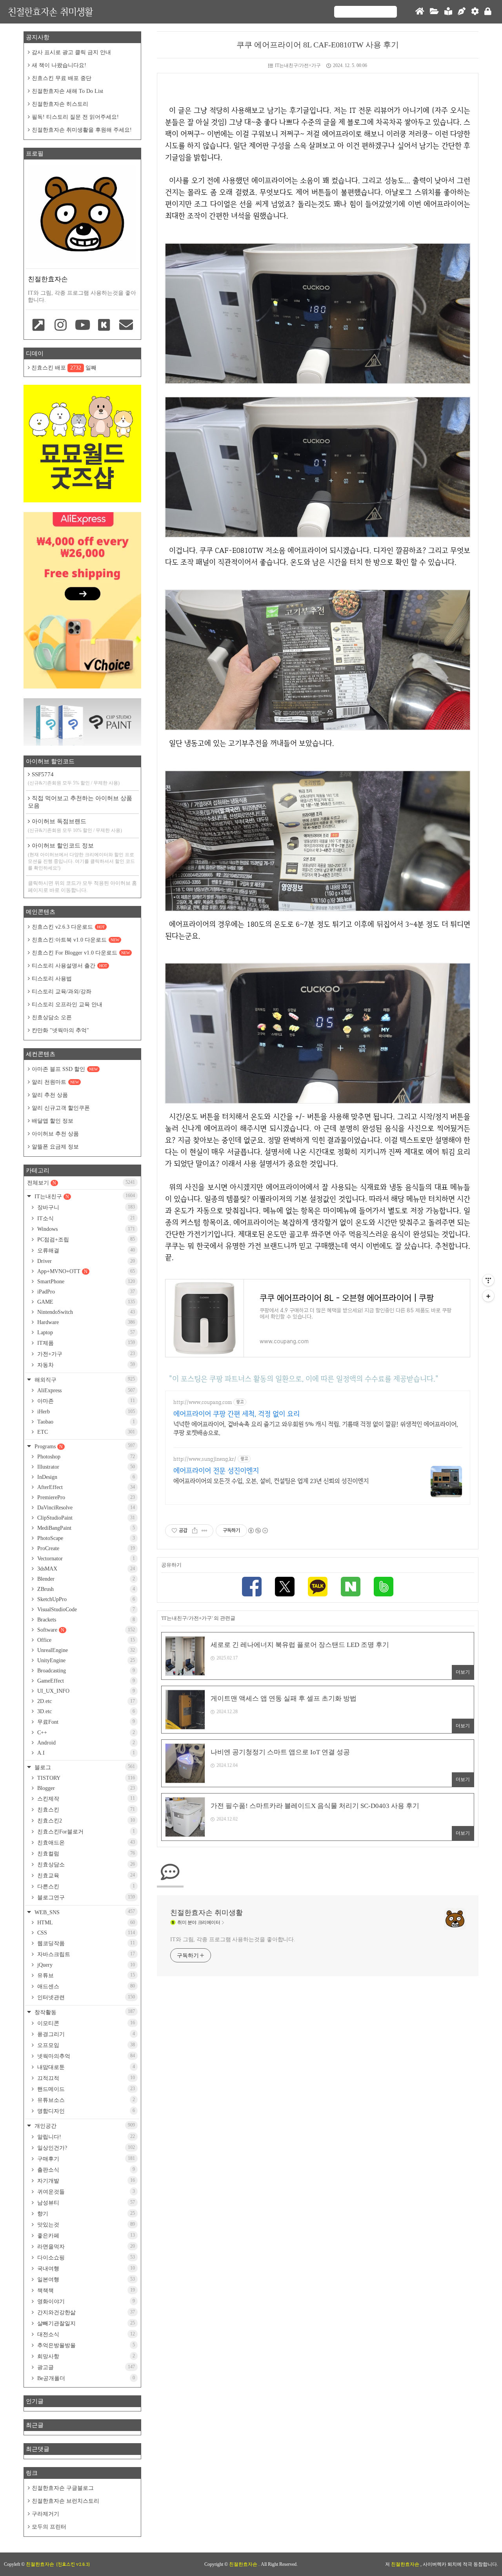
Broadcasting (85, 1671)
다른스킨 (85, 1886)
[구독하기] (488, 1296)
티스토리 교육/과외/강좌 (62, 992)
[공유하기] (195, 1531)
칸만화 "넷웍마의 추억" (60, 1030)
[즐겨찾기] (39, 326)
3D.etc (85, 1711)
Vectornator (85, 1559)
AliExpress (85, 1390)
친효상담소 (85, 1864)
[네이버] (351, 1588)
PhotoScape (85, 1538)
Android (85, 1743)
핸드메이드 (85, 2089)
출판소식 (85, 2170)
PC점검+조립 (85, 1239)
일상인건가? (85, 2148)
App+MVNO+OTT (85, 1271)
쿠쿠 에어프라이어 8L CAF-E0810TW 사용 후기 (318, 45)
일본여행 (85, 2279)
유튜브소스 (85, 2100)
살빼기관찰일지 (85, 2323)
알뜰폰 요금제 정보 (55, 1147)
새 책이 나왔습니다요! (59, 65)
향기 (85, 2214)
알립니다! (85, 2137)
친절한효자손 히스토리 (60, 104)
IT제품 (85, 1343)
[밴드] (384, 1588)
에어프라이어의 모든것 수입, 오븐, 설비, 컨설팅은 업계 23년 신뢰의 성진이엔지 (271, 1481)
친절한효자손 (244, 2564)
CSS (85, 1933)
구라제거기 (45, 2514)
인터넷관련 (85, 1997)
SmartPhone (85, 1282)
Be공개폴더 (85, 2378)
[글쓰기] (462, 12)
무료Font (85, 1722)
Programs (84, 1446)
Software (85, 1630)
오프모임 (85, 2045)
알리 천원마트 (55, 1082)
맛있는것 (85, 2225)
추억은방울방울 (85, 2345)
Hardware (85, 1322)
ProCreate (85, 1548)
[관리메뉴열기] (488, 1280)
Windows (85, 1229)
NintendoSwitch (85, 1312)
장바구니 (85, 1207)
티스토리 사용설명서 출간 (69, 966)
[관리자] (475, 12)
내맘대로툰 (85, 2067)
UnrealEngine (85, 1650)
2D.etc (85, 1701)
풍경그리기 (85, 2034)
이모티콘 (85, 2023)
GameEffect (85, 1681)
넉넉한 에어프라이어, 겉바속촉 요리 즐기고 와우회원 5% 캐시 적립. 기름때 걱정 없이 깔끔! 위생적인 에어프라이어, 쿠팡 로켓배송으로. (316, 1428)
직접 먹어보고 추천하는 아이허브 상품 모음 (80, 802)
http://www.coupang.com (203, 1402)
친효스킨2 (85, 1821)
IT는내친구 (84, 1196)
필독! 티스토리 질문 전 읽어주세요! (75, 117)
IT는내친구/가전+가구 (298, 65)
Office (85, 1640)
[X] (285, 1588)
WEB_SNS (84, 1912)
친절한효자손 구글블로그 (63, 2488)
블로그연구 (85, 1897)
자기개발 (85, 2181)
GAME (85, 1302)
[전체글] (434, 12)
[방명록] (448, 12)
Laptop (85, 1332)
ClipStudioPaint (85, 1518)
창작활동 (84, 2012)
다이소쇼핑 (85, 2257)
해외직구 (84, 1379)
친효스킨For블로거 (85, 1831)
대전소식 (85, 2334)
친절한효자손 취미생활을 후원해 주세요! (82, 130)
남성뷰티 (85, 2203)
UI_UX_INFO (85, 1691)
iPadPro (85, 1292)
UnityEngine (85, 1660)
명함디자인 (85, 2111)
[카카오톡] (318, 1588)
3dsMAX (85, 1569)
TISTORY (85, 1778)
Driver (85, 1261)
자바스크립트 (85, 1954)
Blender (85, 1579)
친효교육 (85, 1875)
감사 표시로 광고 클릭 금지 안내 (71, 52)
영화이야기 (85, 2301)
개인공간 (84, 2126)
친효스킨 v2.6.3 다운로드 (68, 927)
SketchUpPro (85, 1599)
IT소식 (85, 1218)
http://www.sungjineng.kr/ (205, 1459)
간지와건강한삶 (85, 2312)
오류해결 (85, 1250)
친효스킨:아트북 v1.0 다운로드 (75, 940)
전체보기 (81, 1183)
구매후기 (85, 2159)
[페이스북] (252, 1588)
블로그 (84, 1767)
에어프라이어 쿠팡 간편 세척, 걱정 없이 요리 (236, 1414)
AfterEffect (85, 1487)
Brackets (85, 1620)
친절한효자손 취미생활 (50, 12)
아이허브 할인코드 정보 (81, 857)
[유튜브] (82, 326)
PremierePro (85, 1497)
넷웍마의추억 (85, 2056)
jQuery (85, 1965)
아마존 (85, 1401)
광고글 (85, 2367)
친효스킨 (85, 1810)
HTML (85, 1923)
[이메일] (126, 326)
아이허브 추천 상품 (55, 1134)
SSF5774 (74, 778)
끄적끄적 (85, 2078)
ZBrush (85, 1589)
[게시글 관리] (205, 1531)
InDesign (85, 1477)
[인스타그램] (61, 326)
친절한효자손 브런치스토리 (65, 2501)
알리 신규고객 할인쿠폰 (61, 1108)
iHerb (85, 1412)
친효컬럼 (85, 1853)
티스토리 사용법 (52, 979)
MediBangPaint (85, 1528)
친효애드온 (85, 1842)
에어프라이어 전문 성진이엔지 (216, 1470)
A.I (85, 1753)
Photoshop (85, 1457)
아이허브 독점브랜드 (75, 826)
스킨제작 (85, 1799)
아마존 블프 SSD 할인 (65, 1069)
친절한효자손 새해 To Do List (67, 91)
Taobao (85, 1422)
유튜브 (85, 1975)
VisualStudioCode (85, 1610)
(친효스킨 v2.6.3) (73, 2564)
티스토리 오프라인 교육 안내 (67, 1004)
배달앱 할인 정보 (53, 1121)
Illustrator (85, 1467)
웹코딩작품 (85, 1943)
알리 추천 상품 (50, 1095)
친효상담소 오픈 (52, 1017)
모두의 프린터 (49, 2527)
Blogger (85, 1788)
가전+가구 (85, 1354)
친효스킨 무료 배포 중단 (62, 78)
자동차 (85, 1365)
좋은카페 (85, 2235)
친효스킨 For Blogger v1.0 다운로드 (81, 953)
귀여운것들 (85, 2192)
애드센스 (85, 1986)
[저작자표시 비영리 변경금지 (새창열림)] (258, 1531)
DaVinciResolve (85, 1508)
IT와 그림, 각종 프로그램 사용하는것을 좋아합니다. (233, 1939)
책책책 (85, 2290)
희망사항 (85, 2356)
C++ (85, 1733)
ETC (85, 1432)
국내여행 (85, 2268)
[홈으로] (420, 12)
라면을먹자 (85, 2246)
